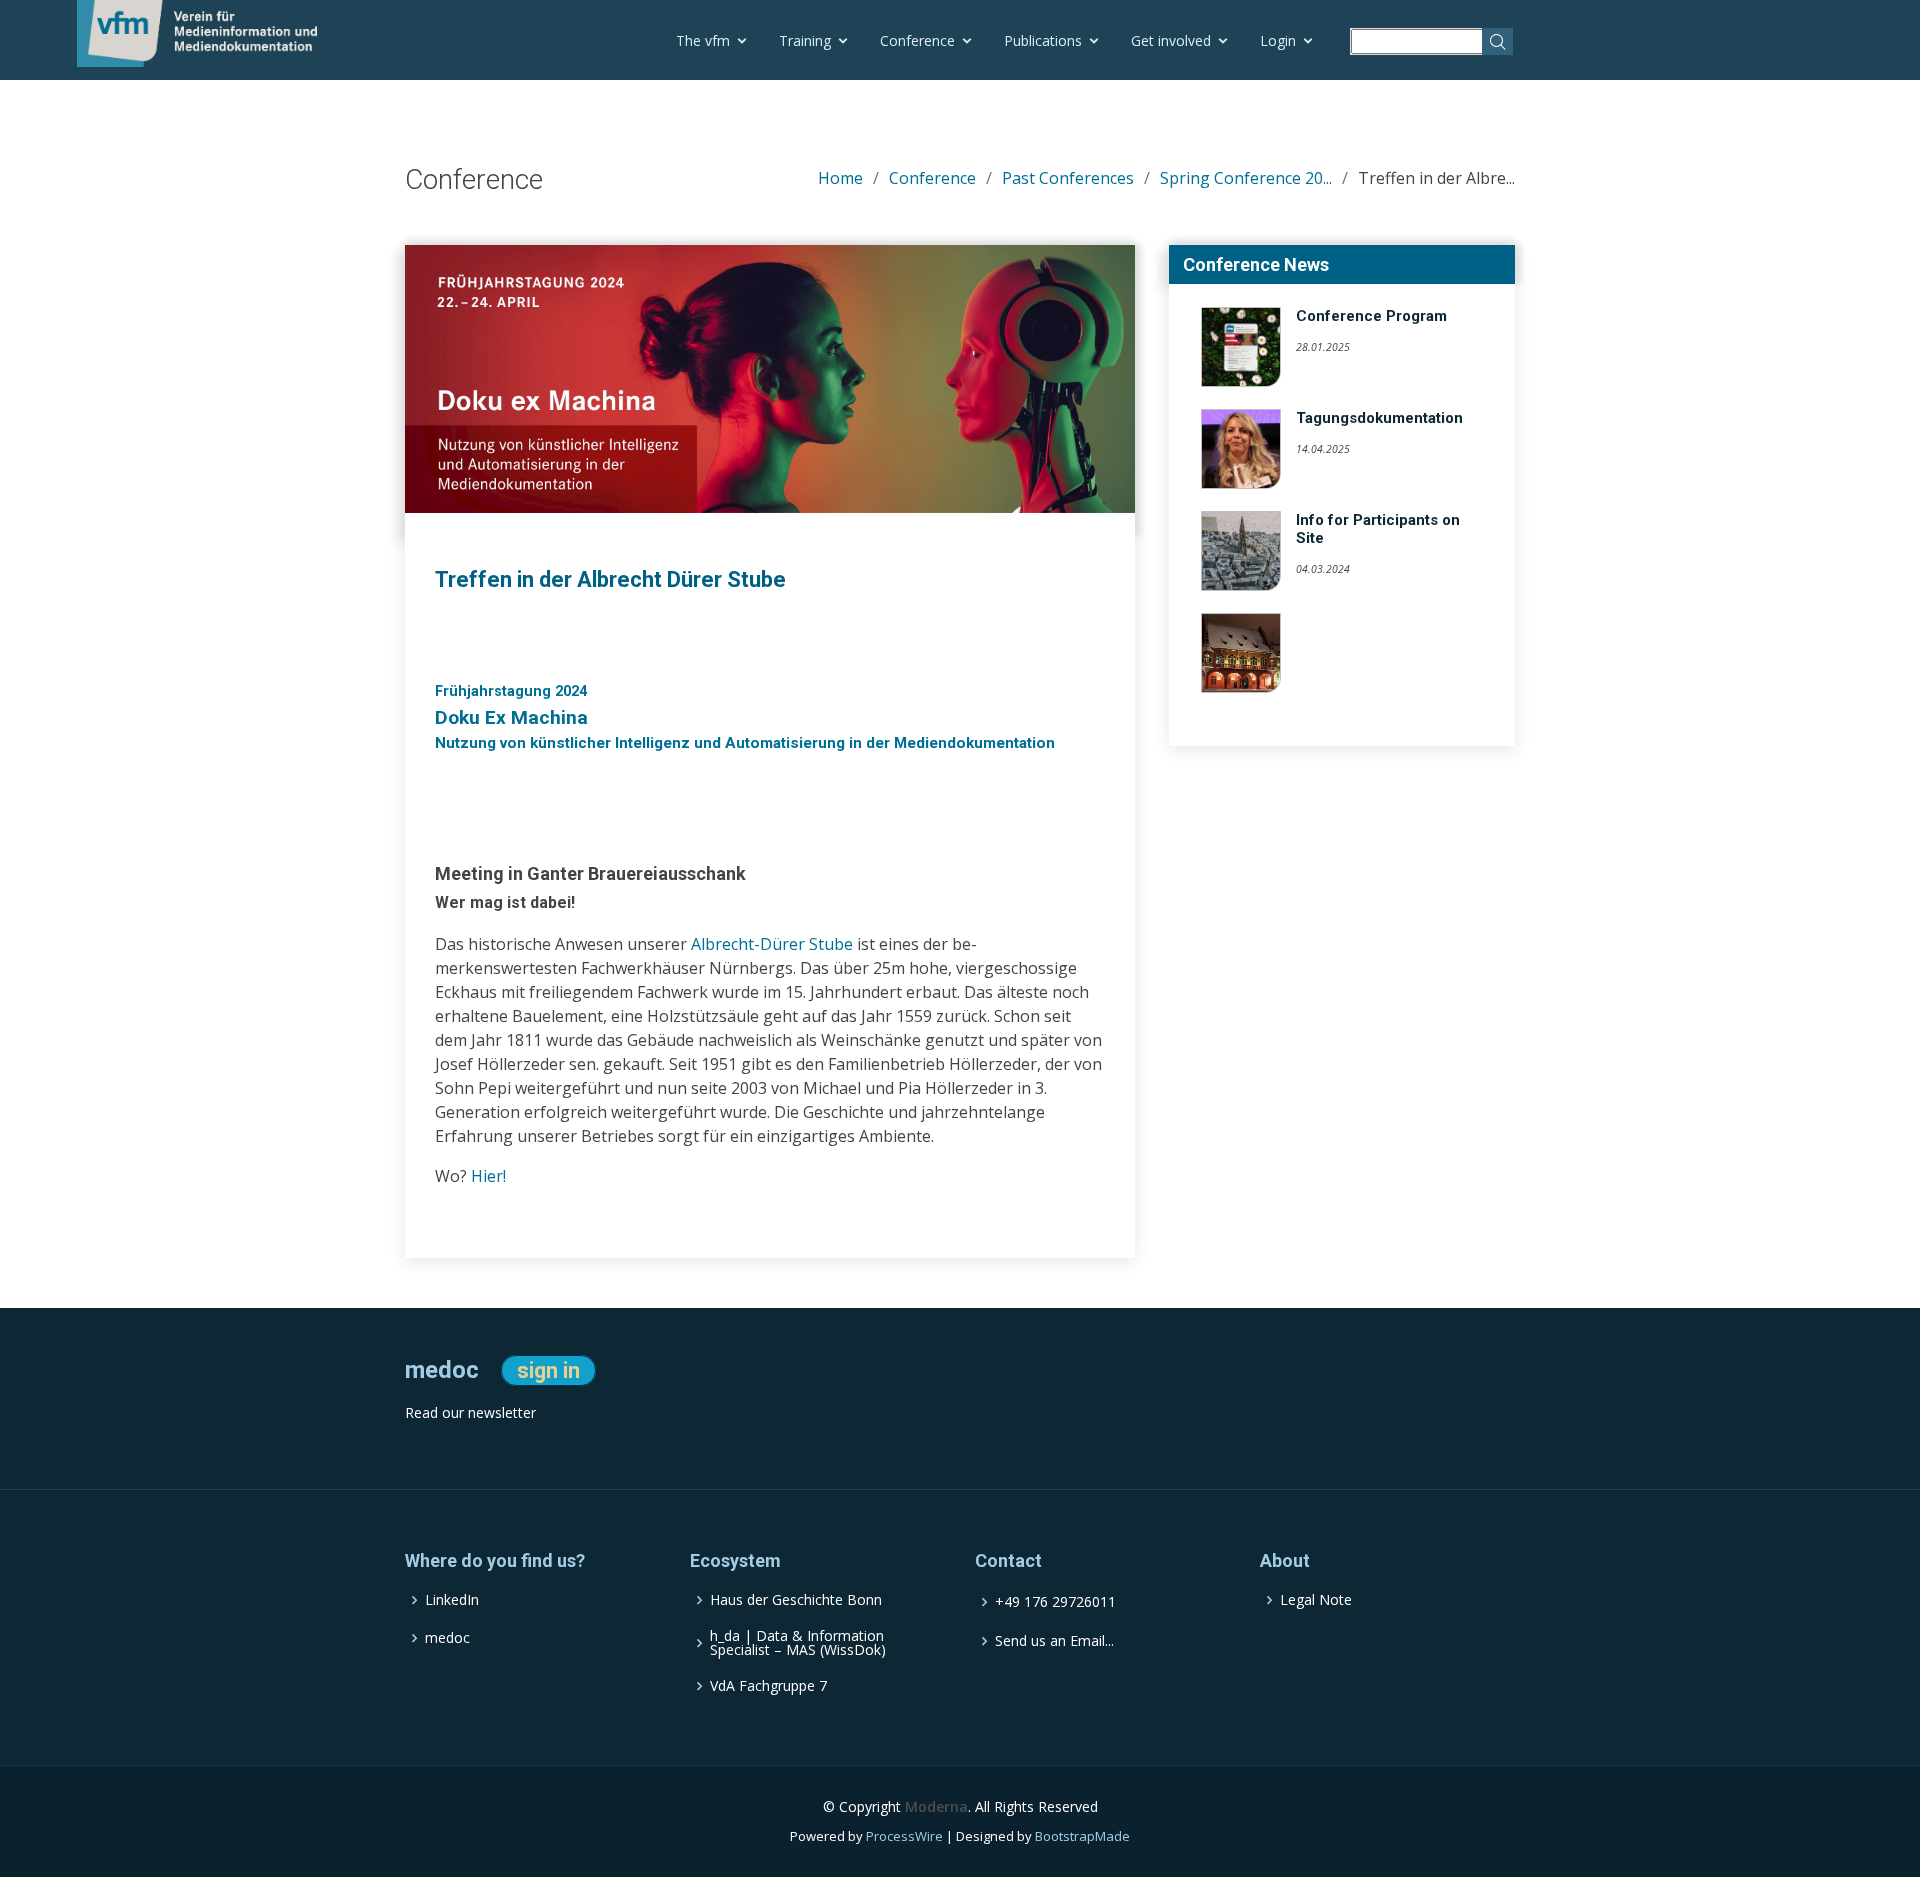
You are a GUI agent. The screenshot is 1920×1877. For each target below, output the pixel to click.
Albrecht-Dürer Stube (772, 944)
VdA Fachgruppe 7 (768, 1687)
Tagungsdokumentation (1379, 418)
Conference (917, 40)
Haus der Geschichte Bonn (796, 1601)
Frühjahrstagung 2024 (511, 691)
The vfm (703, 40)
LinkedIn (452, 1601)
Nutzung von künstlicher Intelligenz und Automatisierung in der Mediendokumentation (745, 743)
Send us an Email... (1054, 1642)
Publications (1043, 40)
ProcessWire (904, 1837)
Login (1278, 40)
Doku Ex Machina (511, 717)
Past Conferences (1068, 178)
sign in (548, 1370)
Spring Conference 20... (1246, 178)
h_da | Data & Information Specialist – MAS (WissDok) (798, 1644)
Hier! (488, 1176)
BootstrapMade (1082, 1837)
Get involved (1171, 40)
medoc (447, 1639)
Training (805, 40)
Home (840, 178)
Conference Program (1371, 316)
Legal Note (1316, 1601)
